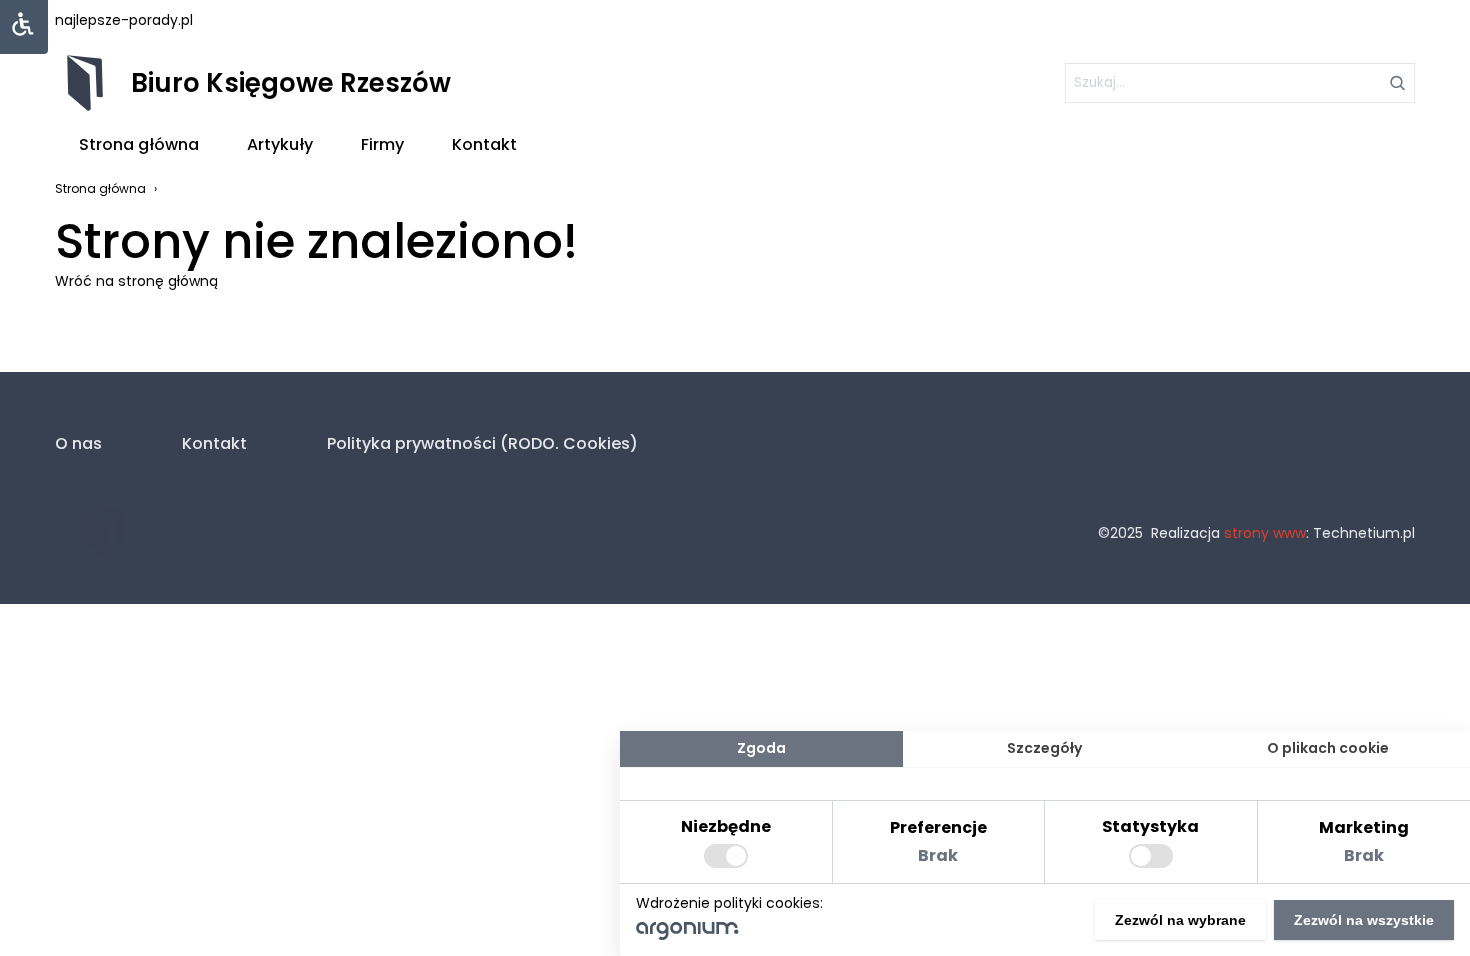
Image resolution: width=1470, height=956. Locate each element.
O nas (78, 443)
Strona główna (139, 144)
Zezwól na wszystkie (1364, 920)
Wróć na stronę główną (136, 281)
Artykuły (280, 144)
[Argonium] (687, 935)
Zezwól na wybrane (1180, 920)
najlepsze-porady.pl (124, 20)
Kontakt (484, 144)
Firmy (382, 144)
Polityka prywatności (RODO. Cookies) (482, 443)
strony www (1265, 533)
